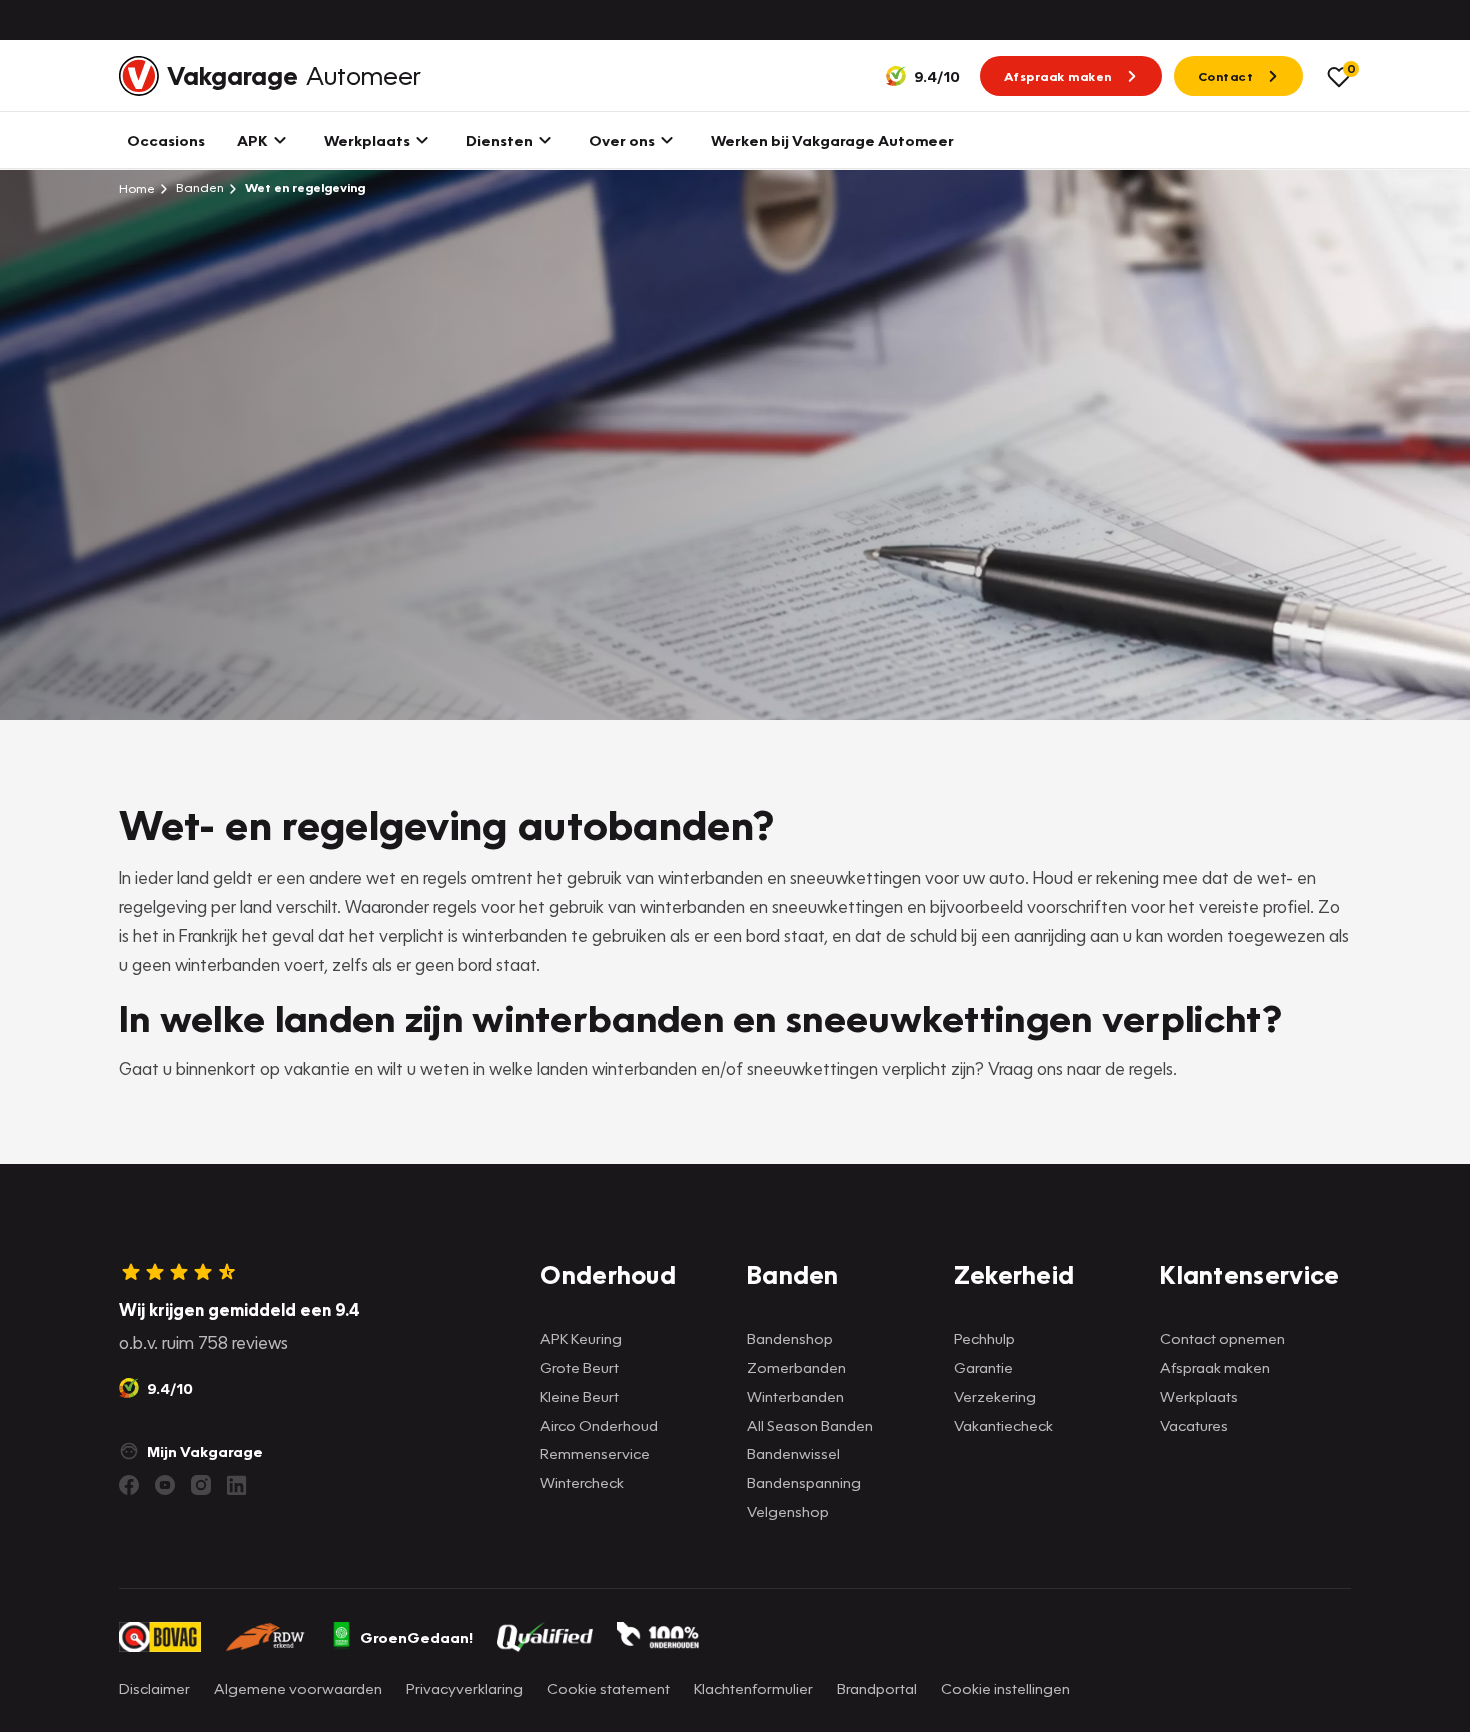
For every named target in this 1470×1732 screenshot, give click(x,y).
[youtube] (165, 1485)
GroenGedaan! (416, 1637)
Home (137, 188)
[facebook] (129, 1485)
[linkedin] (237, 1485)
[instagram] (201, 1485)
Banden (198, 187)
